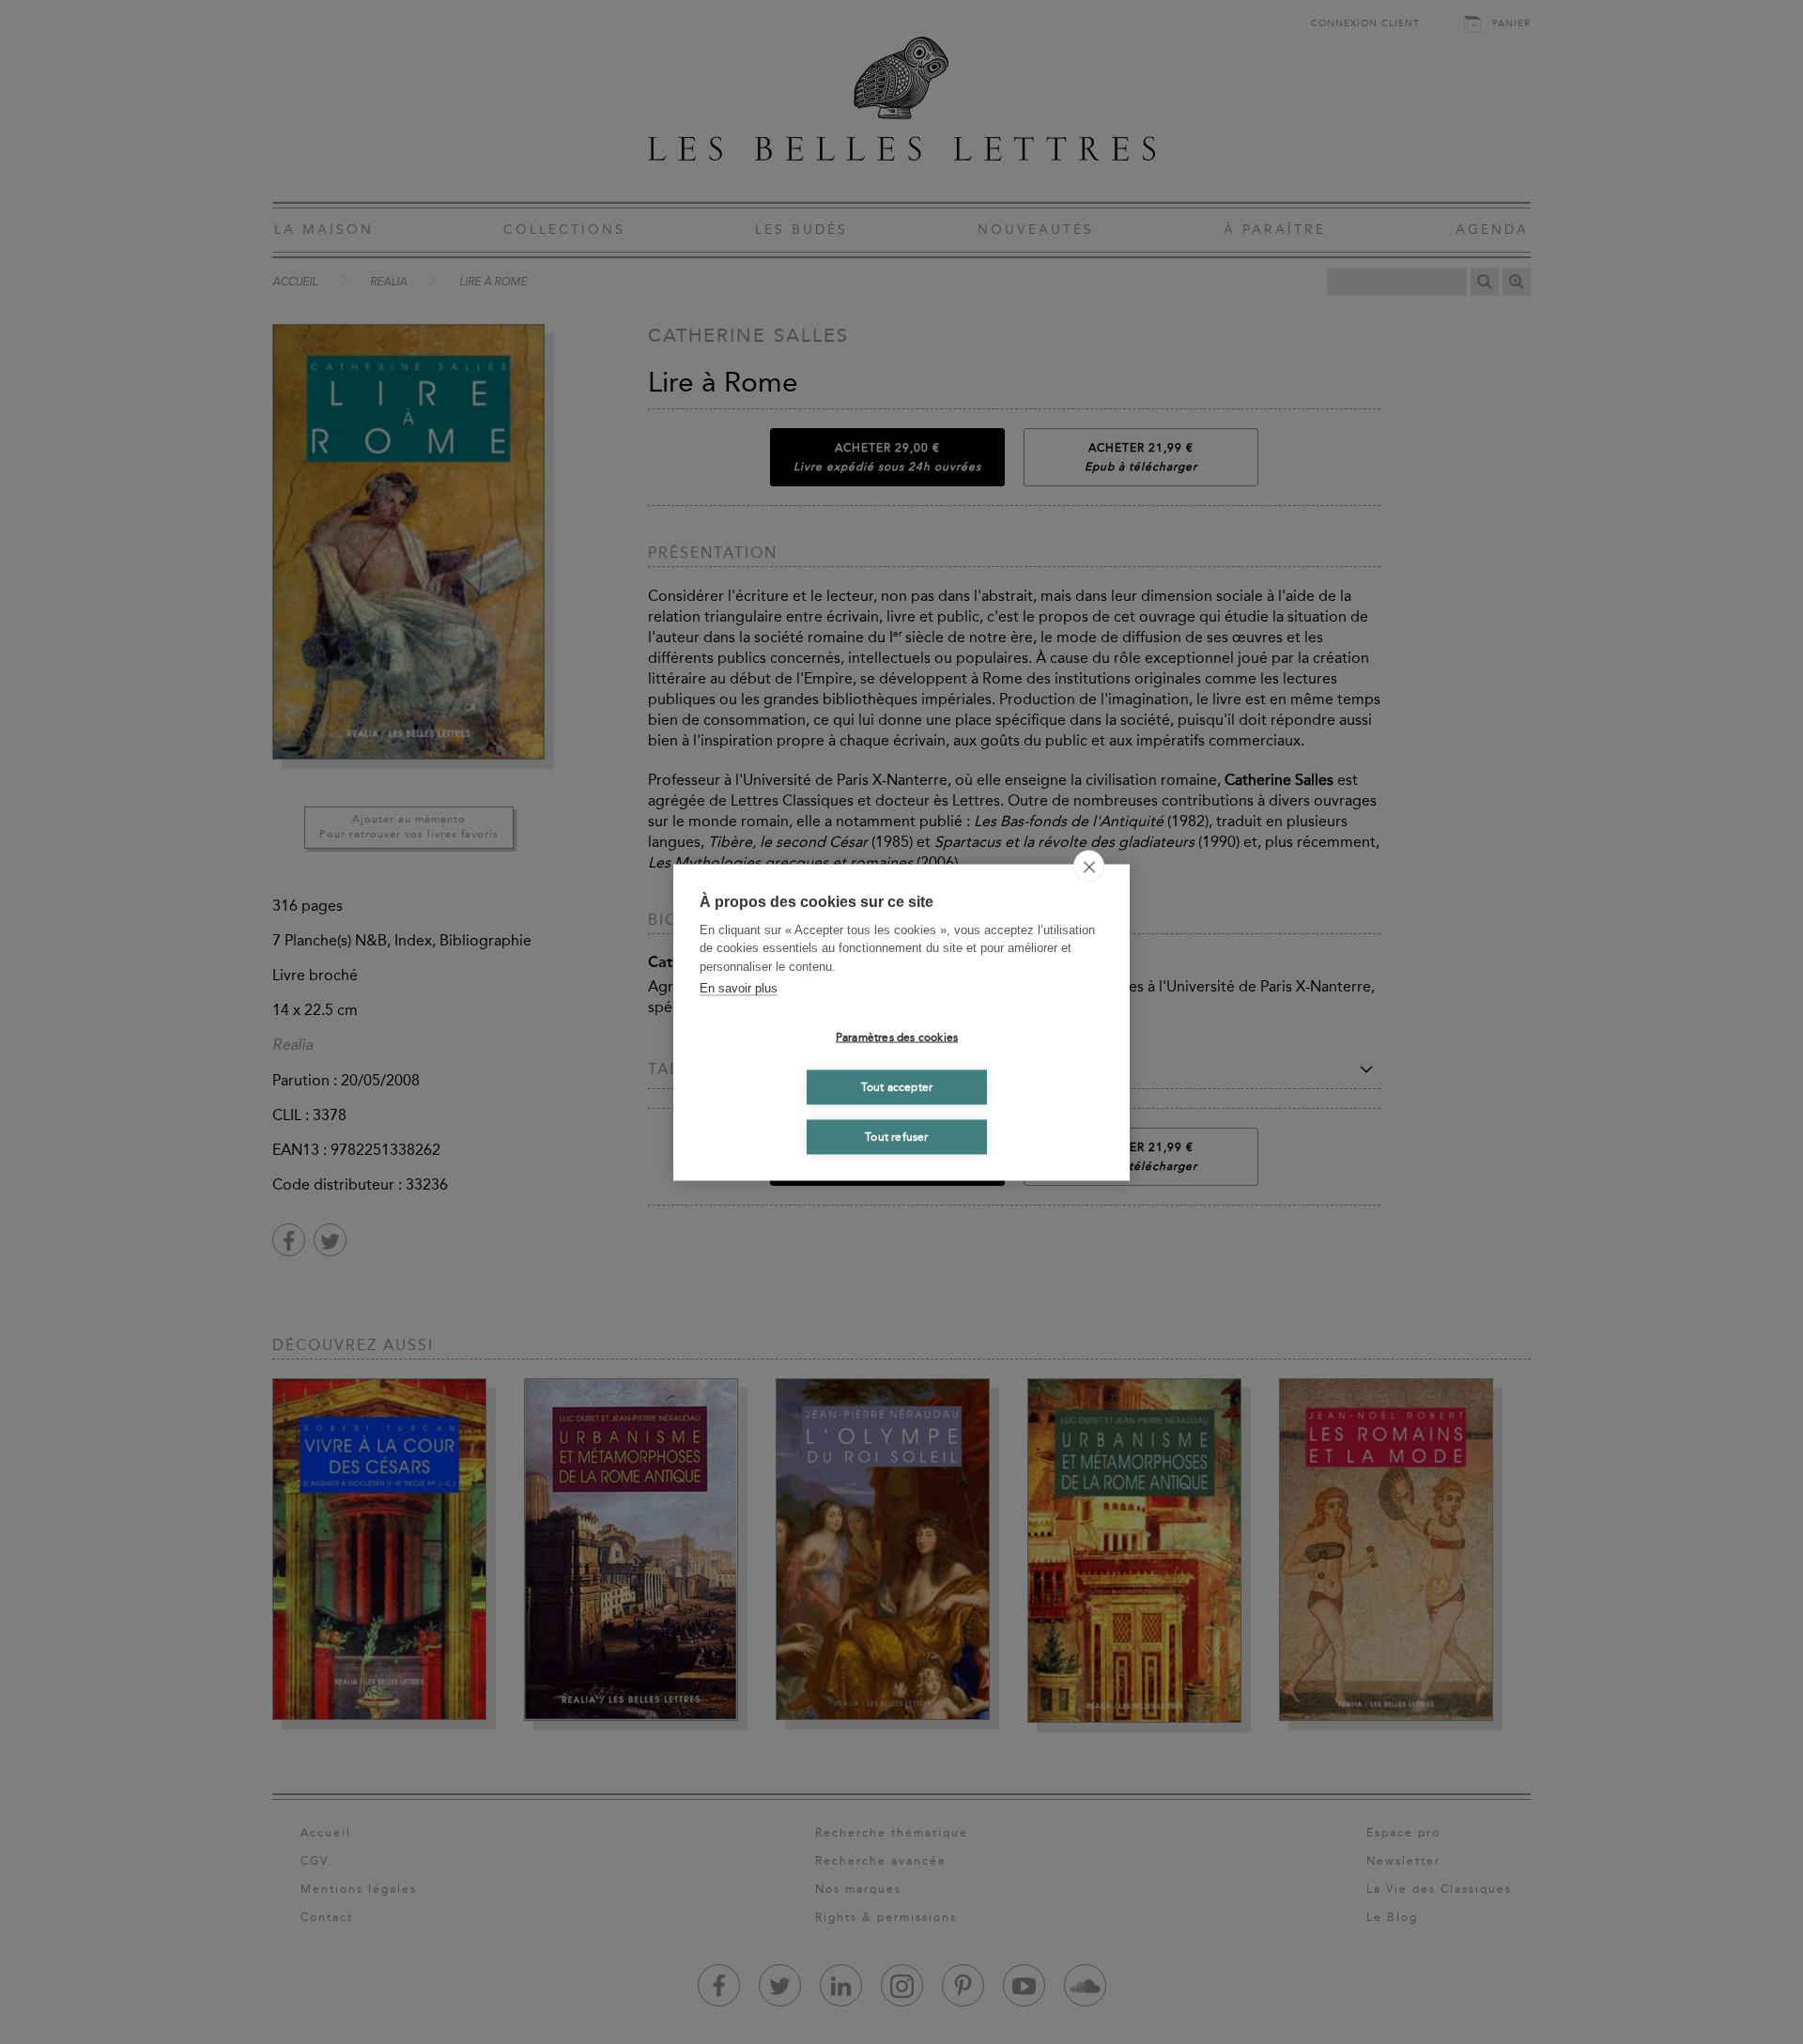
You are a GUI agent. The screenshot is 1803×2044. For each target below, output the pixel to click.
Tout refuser (896, 1137)
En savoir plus (739, 988)
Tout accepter (897, 1087)
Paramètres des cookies (897, 1037)
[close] (1089, 866)
